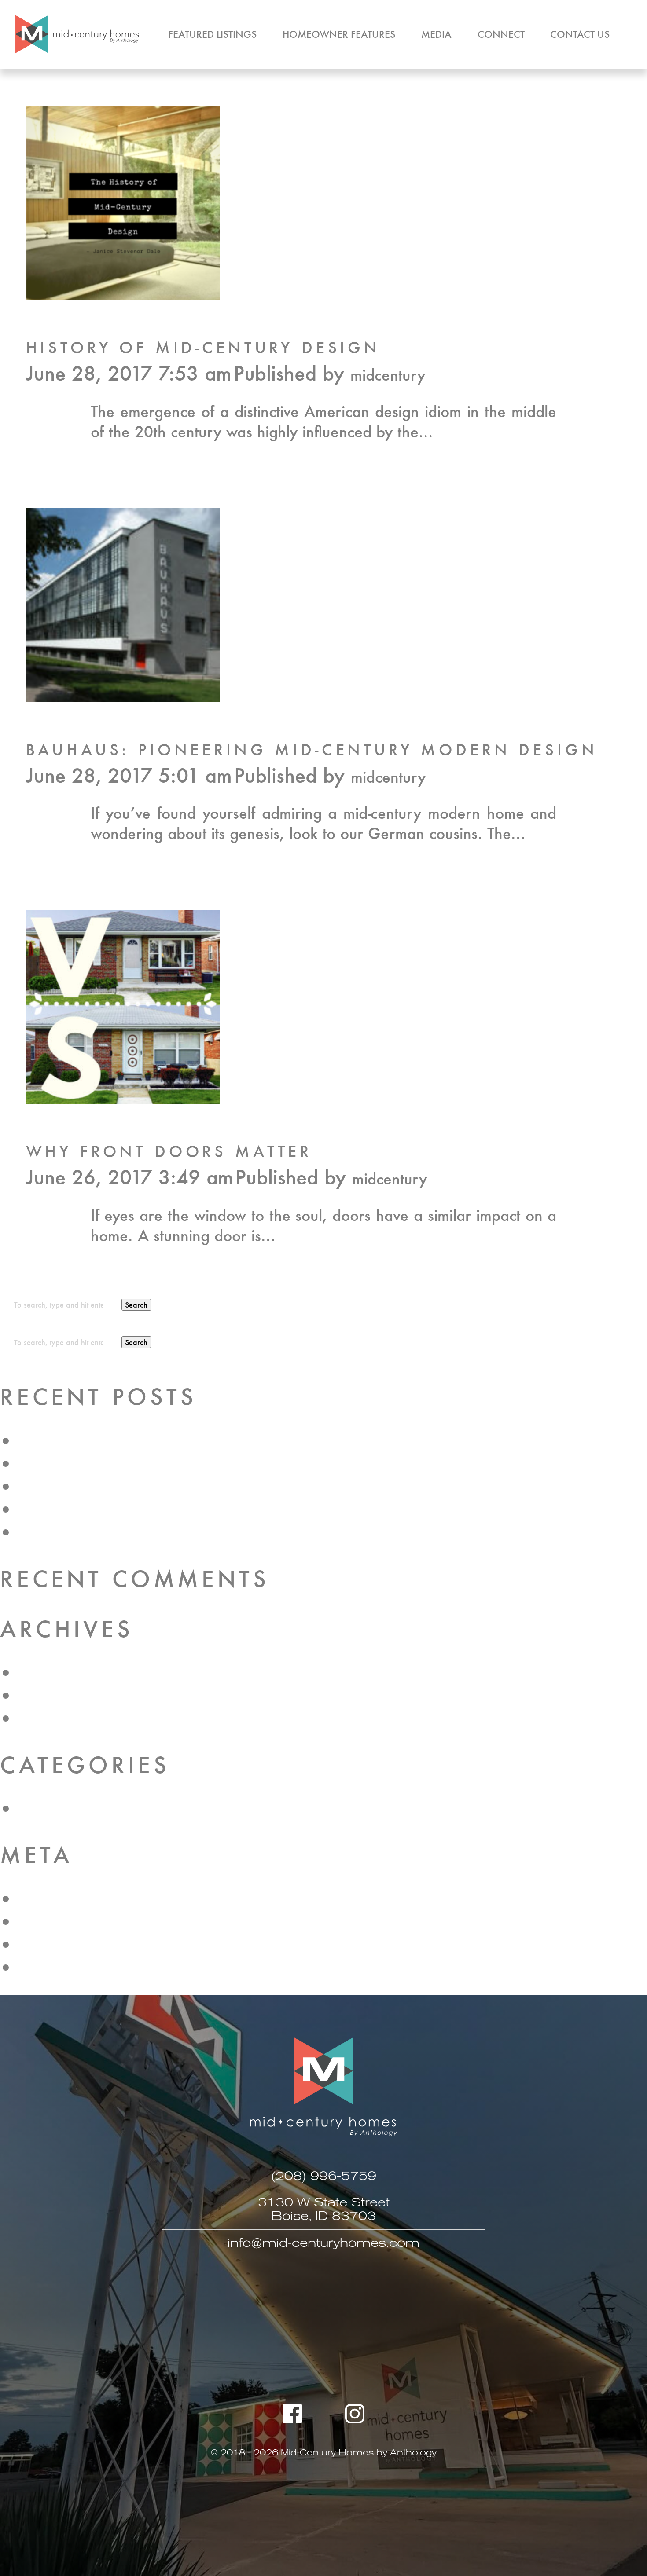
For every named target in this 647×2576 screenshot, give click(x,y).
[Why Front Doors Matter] (123, 1098)
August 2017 (61, 1673)
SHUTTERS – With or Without (118, 1441)
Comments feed (70, 1944)
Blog (33, 1808)
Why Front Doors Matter (169, 1151)
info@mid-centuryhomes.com (323, 2243)
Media (436, 34)
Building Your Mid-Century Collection (142, 1486)
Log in (38, 1899)
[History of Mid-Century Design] (123, 294)
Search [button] (136, 1305)
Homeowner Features (339, 34)
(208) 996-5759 (324, 2176)
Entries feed (58, 1922)
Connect (501, 34)
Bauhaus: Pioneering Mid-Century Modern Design (312, 749)
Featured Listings (212, 34)
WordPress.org (68, 1967)
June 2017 (53, 1718)
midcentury (388, 375)
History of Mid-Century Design (203, 347)
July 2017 (50, 1695)
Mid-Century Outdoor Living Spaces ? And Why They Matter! (225, 1464)
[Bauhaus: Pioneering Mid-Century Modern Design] (123, 696)
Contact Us (580, 34)
